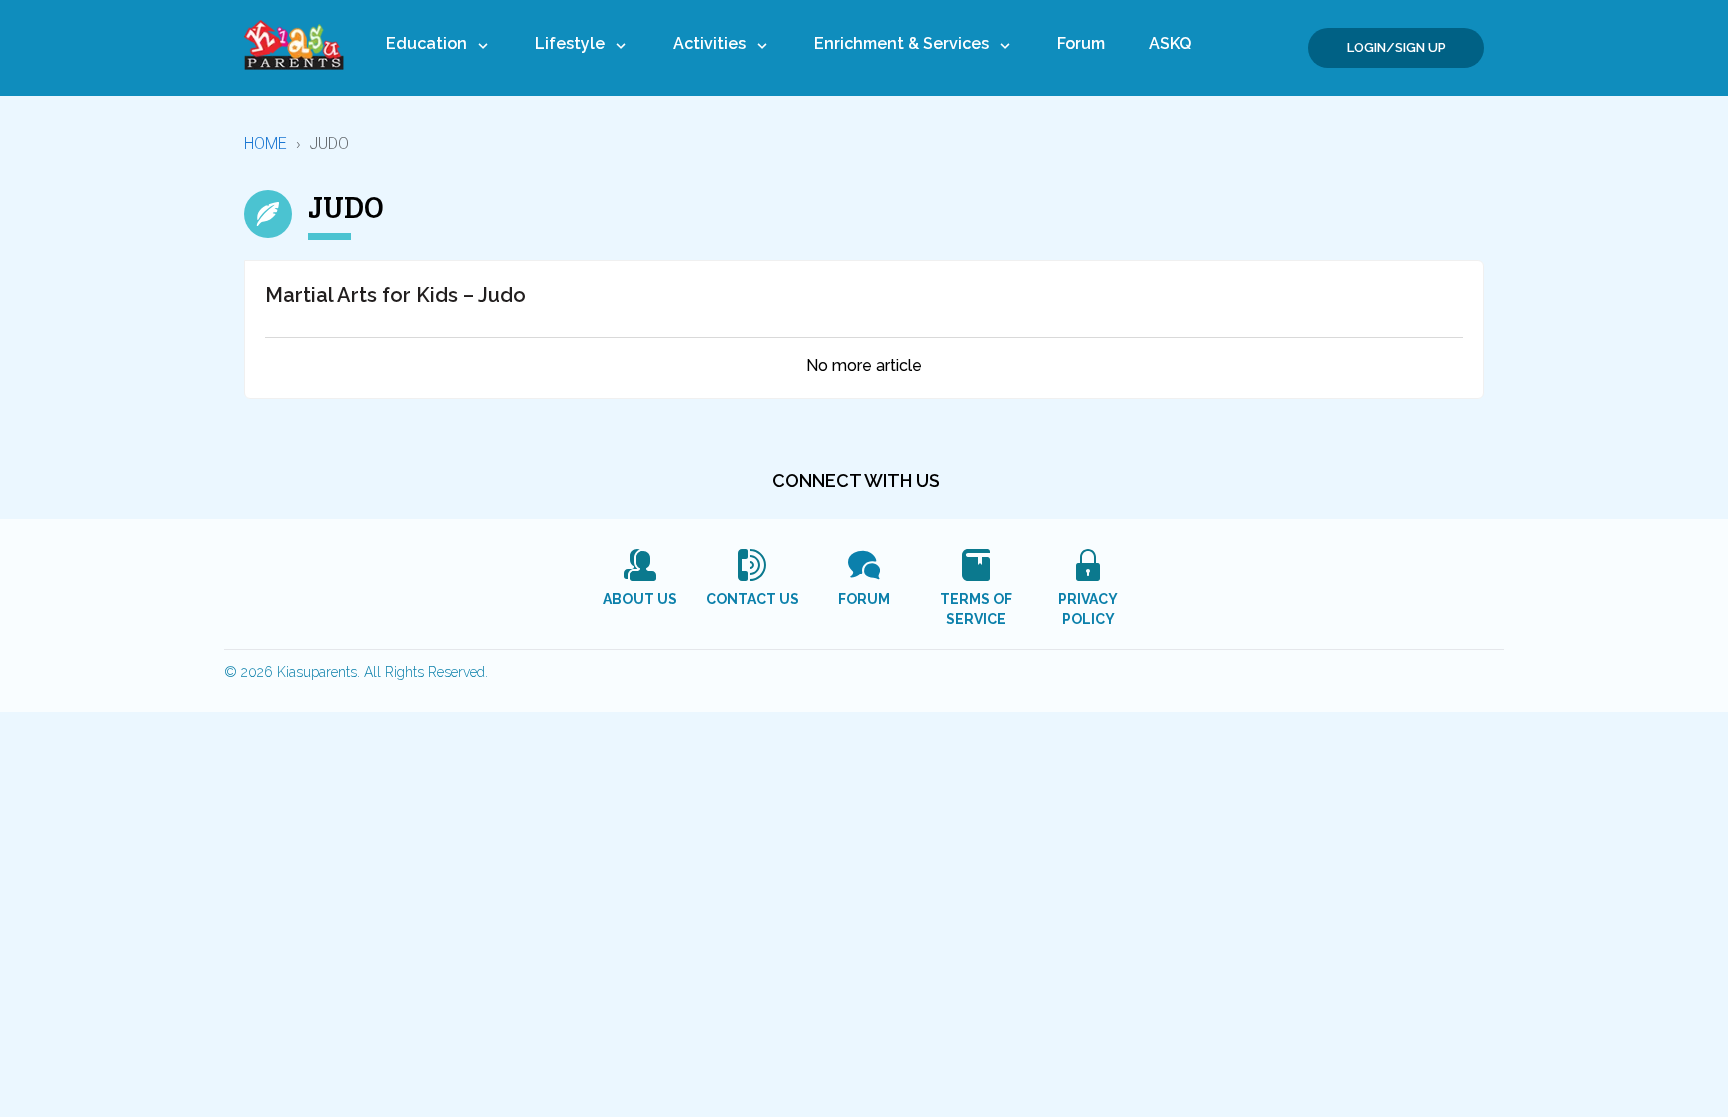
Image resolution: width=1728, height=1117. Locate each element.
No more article (864, 365)
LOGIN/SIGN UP (1396, 47)
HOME (266, 143)
